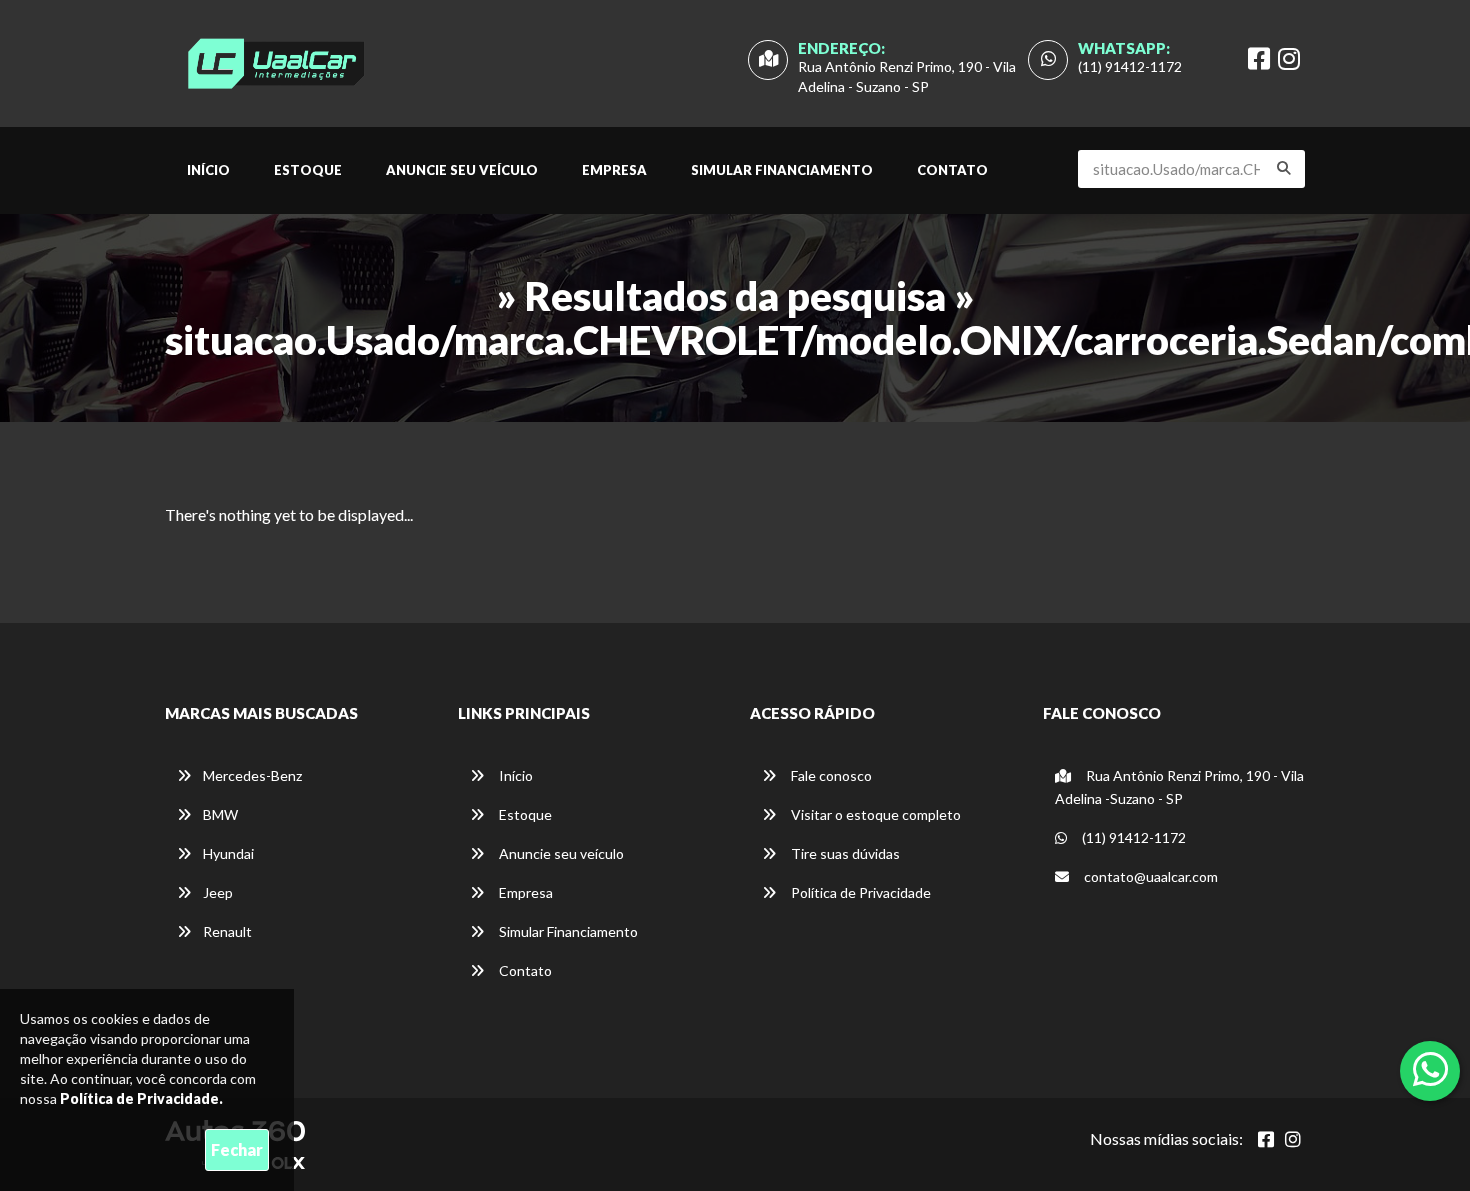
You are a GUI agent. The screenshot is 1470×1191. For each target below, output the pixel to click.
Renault (227, 931)
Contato (952, 170)
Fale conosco (830, 775)
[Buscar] (1284, 168)
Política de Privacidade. (141, 1098)
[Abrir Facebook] (1266, 1139)
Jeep (218, 892)
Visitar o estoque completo (874, 814)
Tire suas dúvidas (844, 853)
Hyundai (228, 853)
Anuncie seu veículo (462, 170)
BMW (220, 814)
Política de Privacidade (859, 892)
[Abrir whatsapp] (1430, 1069)
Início (208, 170)
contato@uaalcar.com (1151, 876)
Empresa (614, 170)
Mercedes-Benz (252, 775)
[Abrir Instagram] (1293, 1139)
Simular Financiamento (782, 170)
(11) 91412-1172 (1130, 66)
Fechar (237, 1149)
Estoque (308, 170)
